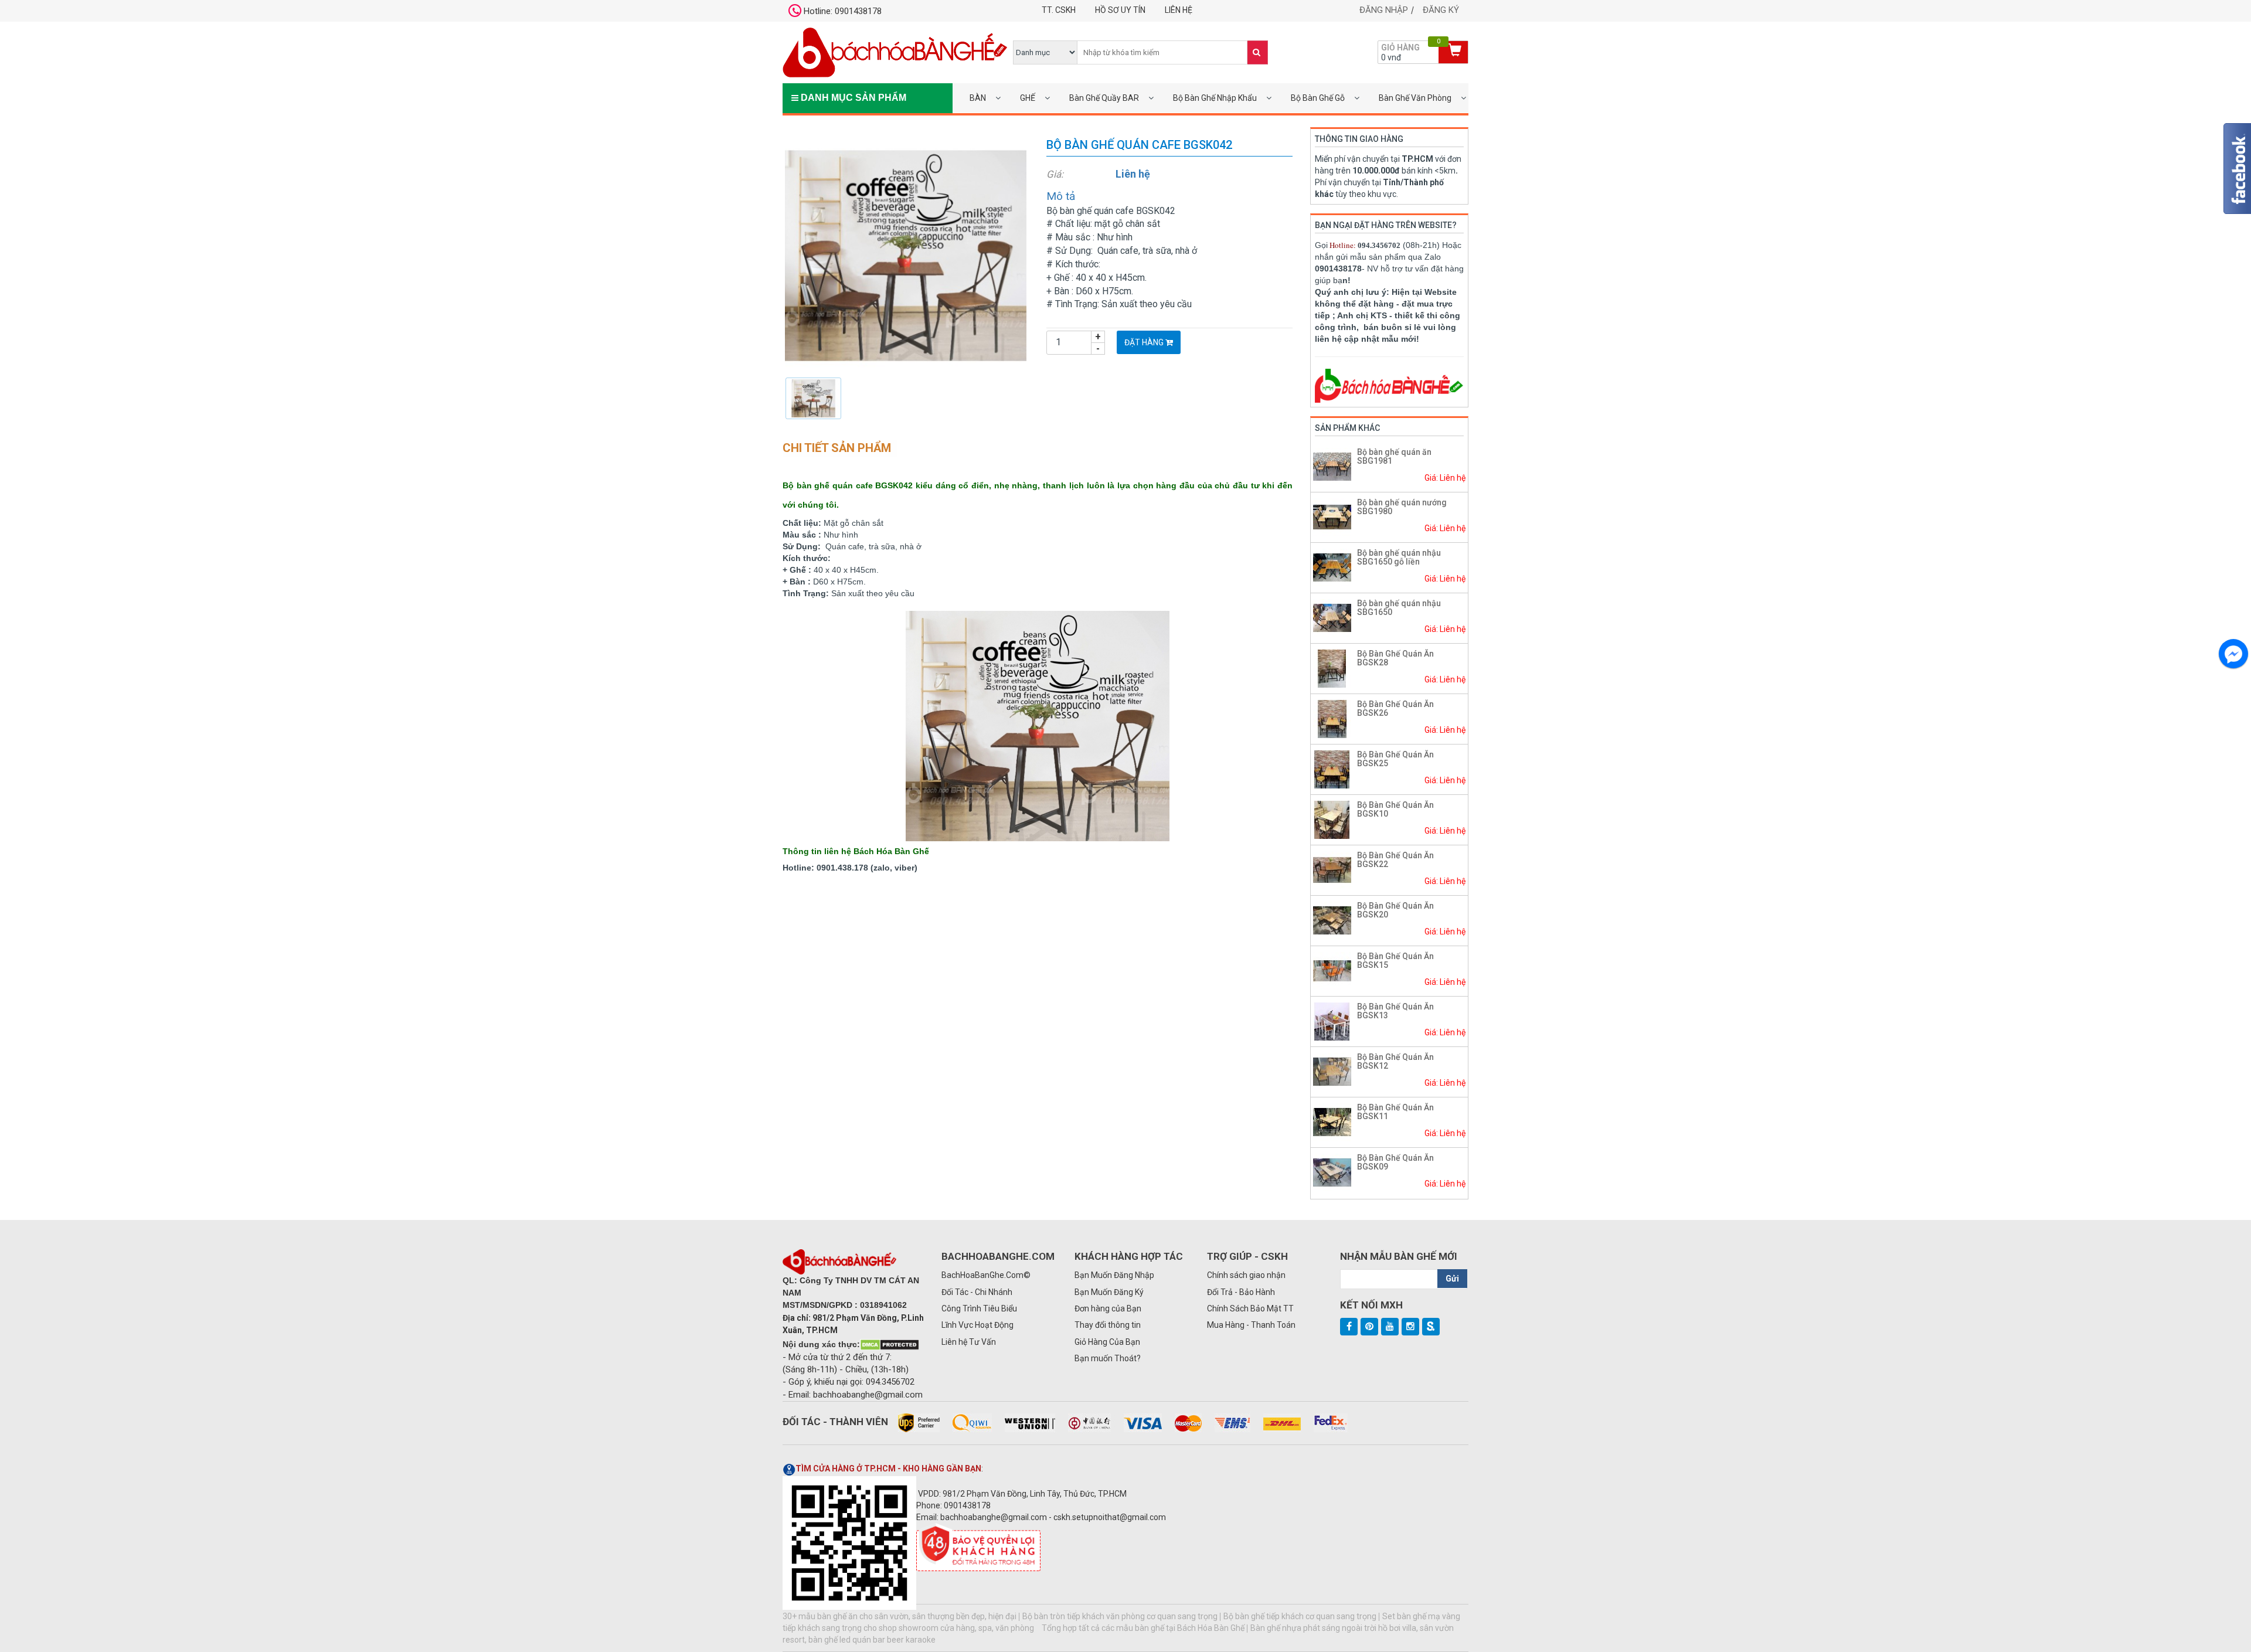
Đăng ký (1441, 10)
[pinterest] (1369, 1327)
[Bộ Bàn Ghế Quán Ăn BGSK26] (1332, 718)
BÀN (978, 98)
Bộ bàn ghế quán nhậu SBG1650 (1399, 608)
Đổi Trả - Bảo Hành (1241, 1292)
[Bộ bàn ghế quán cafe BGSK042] (906, 255)
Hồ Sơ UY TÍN (1120, 10)
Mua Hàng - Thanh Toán (1251, 1325)
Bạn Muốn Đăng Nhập (1114, 1275)
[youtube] (1390, 1327)
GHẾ (1028, 98)
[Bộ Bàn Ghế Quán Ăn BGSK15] (1332, 970)
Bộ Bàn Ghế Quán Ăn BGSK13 (1395, 1011)
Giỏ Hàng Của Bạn (1107, 1342)
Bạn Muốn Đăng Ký (1109, 1292)
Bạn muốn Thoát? (1108, 1358)
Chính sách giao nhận (1246, 1275)
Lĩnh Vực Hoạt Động (977, 1325)
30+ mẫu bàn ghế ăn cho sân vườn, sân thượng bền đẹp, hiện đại (900, 1616)
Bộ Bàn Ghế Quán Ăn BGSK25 (1395, 759)
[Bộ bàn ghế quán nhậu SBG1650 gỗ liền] (1332, 567)
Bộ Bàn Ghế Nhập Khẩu (1215, 98)
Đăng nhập (1384, 10)
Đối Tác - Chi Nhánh (977, 1292)
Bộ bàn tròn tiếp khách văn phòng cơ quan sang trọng (1120, 1616)
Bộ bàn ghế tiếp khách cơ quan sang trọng (1300, 1616)
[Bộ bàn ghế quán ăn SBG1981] (1332, 466)
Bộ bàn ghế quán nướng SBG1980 (1402, 507)
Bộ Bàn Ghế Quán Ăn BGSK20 (1395, 910)
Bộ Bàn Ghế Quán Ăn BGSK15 (1395, 961)
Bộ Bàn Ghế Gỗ (1318, 98)
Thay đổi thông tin (1108, 1325)
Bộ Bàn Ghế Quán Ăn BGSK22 (1395, 860)
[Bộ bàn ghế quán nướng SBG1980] (1332, 516)
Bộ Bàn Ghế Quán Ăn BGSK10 (1395, 809)
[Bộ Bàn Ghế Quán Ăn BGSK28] (1332, 668)
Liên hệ (1179, 10)
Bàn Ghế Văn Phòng (1415, 98)
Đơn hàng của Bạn (1108, 1308)
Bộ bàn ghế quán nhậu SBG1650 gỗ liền (1399, 557)
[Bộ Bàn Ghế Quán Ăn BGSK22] (1332, 869)
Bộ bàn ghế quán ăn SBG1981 (1394, 456)
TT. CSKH (1059, 10)
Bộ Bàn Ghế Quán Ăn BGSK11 (1395, 1112)
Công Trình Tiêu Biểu (979, 1308)
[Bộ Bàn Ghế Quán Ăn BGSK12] (1332, 1071)
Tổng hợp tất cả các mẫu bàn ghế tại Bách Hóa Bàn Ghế (1143, 1628)
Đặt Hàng (1145, 342)
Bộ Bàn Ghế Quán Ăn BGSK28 (1395, 658)
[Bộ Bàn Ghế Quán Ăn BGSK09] (1332, 1172)
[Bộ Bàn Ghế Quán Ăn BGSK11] (1332, 1121)
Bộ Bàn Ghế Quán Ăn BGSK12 (1395, 1061)
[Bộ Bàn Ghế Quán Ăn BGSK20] (1332, 920)
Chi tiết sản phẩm (837, 448)
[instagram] (1410, 1327)
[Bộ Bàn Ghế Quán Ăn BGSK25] (1332, 769)
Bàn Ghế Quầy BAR (1104, 98)
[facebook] (1349, 1327)
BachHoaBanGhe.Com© (986, 1275)
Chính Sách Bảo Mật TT (1250, 1308)
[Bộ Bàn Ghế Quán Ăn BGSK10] (1332, 819)
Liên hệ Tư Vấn (969, 1342)
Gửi (1452, 1279)
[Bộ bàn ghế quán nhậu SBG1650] (1332, 617)
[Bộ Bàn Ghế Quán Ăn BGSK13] (1332, 1021)
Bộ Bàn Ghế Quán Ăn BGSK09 (1395, 1162)
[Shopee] (1431, 1327)
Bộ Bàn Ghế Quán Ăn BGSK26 (1395, 708)
